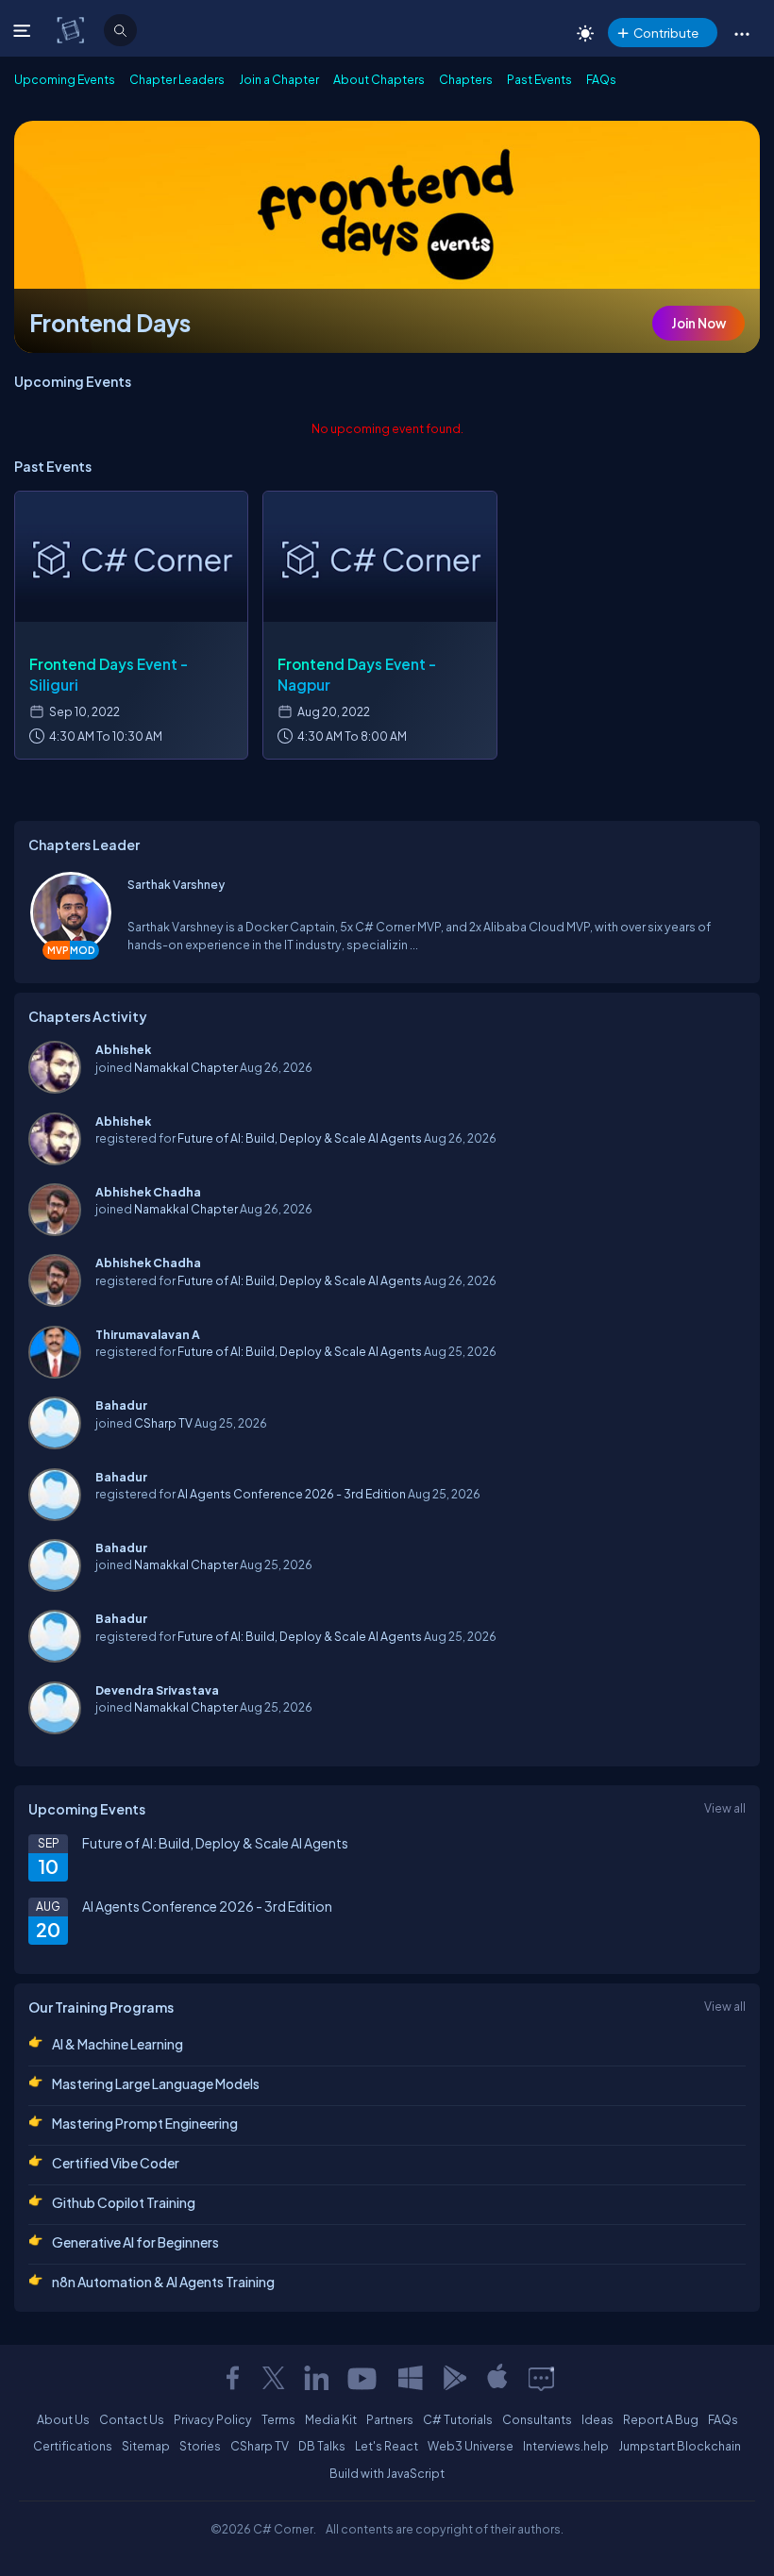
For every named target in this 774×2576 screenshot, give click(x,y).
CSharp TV (163, 1423)
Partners (390, 2419)
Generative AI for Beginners (135, 2242)
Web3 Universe (471, 2446)
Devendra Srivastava (157, 1690)
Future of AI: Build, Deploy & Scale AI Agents (300, 1138)
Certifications (73, 2446)
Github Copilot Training (124, 2202)
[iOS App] (497, 2378)
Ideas (597, 2419)
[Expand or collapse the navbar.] (24, 30)
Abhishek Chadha (148, 1192)
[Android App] (454, 2378)
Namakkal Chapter (186, 1067)
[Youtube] (363, 2378)
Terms (278, 2419)
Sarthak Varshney (176, 884)
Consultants (537, 2419)
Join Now (698, 323)
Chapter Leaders (177, 79)
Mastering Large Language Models (156, 2083)
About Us (63, 2419)
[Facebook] (232, 2378)
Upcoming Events (65, 79)
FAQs (601, 79)
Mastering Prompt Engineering (145, 2123)
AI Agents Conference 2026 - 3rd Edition (292, 1494)
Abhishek (123, 1049)
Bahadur (121, 1405)
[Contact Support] (541, 2378)
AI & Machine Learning (118, 2044)
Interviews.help (566, 2446)
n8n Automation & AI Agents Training (163, 2282)
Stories (200, 2446)
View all (725, 1808)
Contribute (666, 33)
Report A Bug (661, 2419)
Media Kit (331, 2419)
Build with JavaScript (387, 2473)
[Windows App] (411, 2378)
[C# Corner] (72, 29)
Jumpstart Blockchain (680, 2446)
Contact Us (132, 2419)
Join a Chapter (279, 79)
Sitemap (146, 2446)
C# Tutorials (458, 2419)
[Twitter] (274, 2378)
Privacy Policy (213, 2419)
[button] (741, 33)
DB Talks (322, 2446)
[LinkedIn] (316, 2378)
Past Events (539, 79)
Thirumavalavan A (148, 1334)
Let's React (387, 2446)
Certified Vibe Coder (116, 2163)
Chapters (466, 79)
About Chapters (379, 79)
